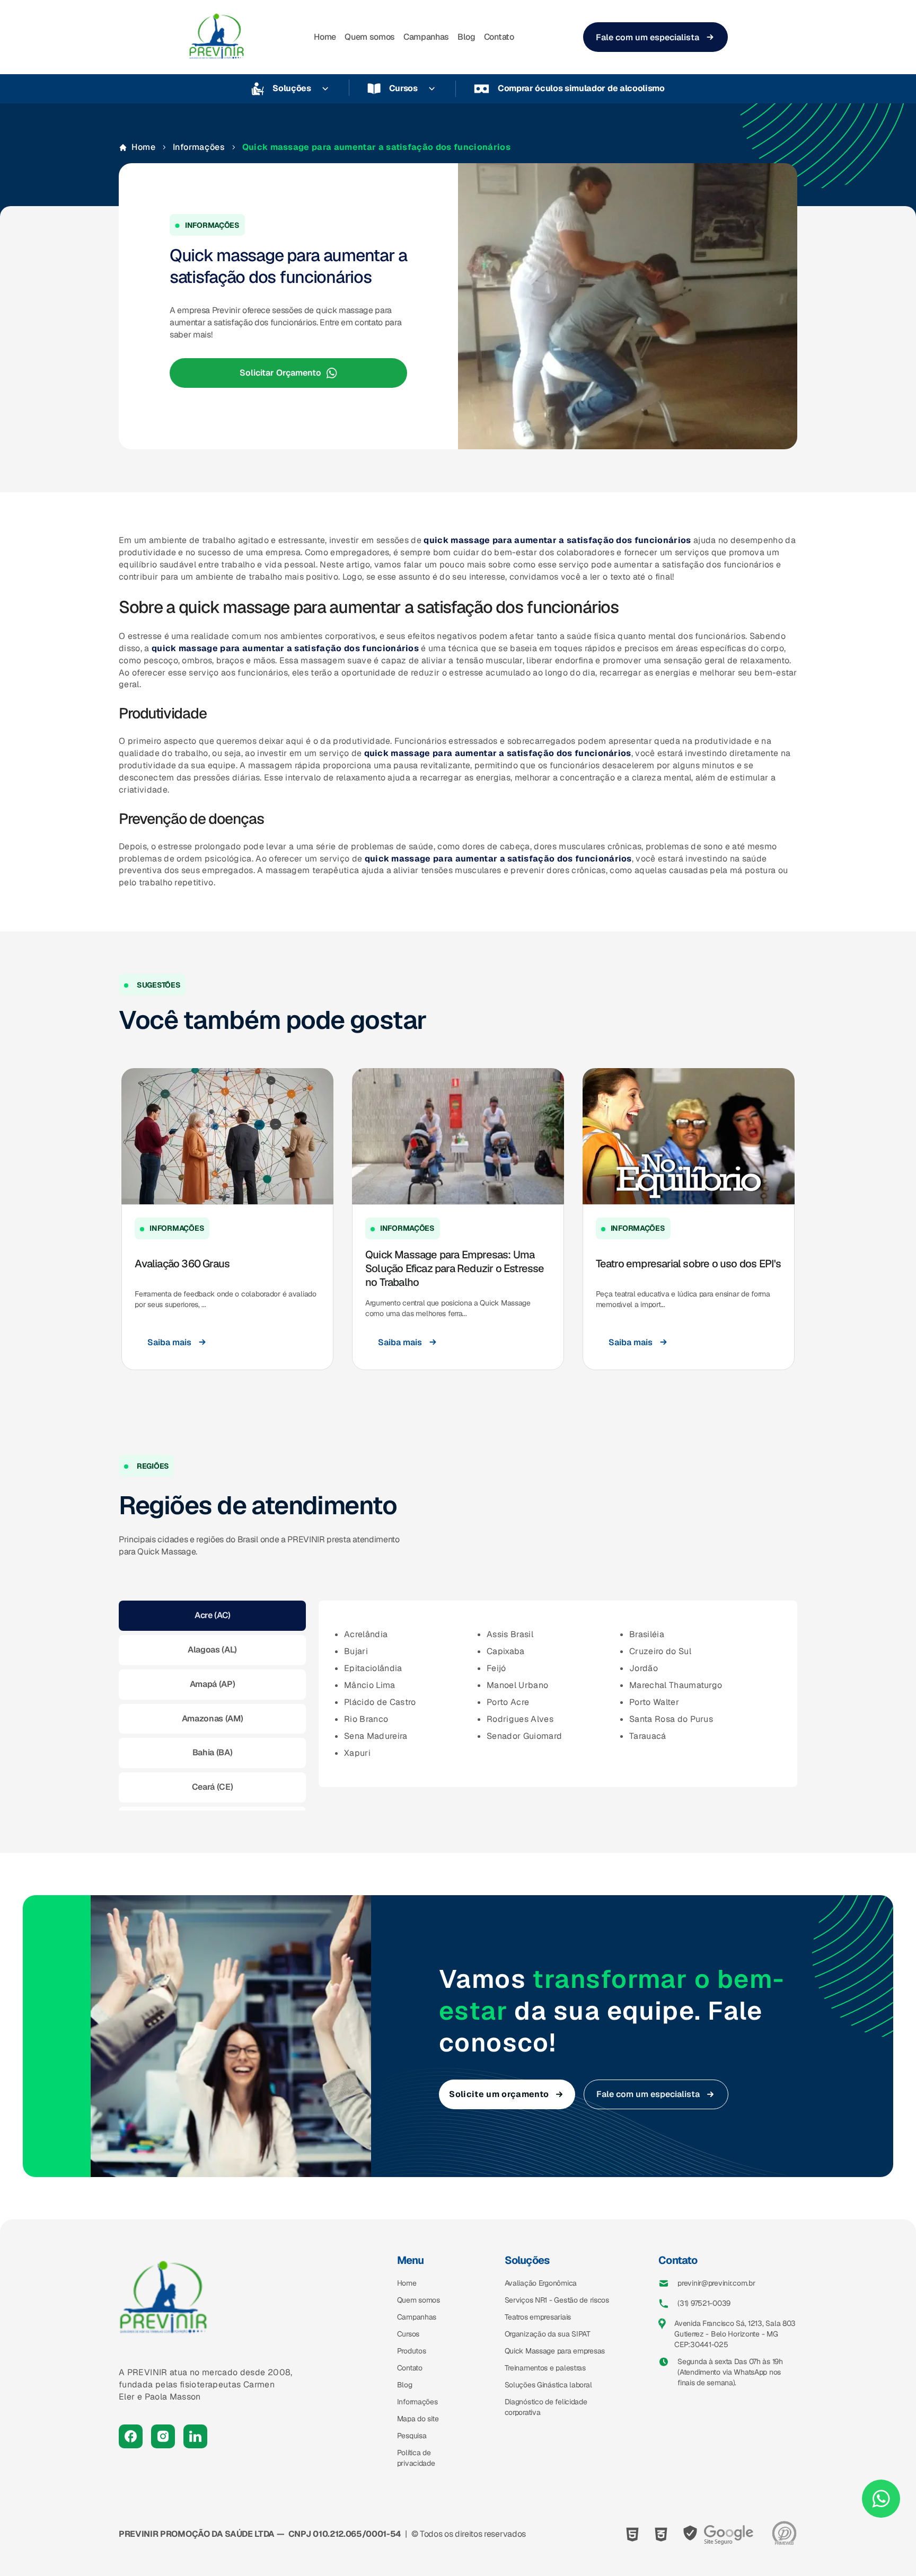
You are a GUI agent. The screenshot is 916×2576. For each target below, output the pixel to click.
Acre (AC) (213, 1615)
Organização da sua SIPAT (548, 2334)
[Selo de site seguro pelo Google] (719, 2534)
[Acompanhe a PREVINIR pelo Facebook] (131, 2436)
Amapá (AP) (213, 1684)
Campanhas (426, 37)
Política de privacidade (416, 2458)
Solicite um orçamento (499, 2094)
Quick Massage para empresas (555, 2351)
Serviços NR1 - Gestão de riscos (557, 2300)
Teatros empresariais (538, 2317)
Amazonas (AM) (213, 1718)
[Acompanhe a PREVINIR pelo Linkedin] (195, 2436)
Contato (499, 37)
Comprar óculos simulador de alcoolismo (581, 88)
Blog (466, 37)
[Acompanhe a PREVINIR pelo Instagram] (163, 2436)
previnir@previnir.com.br (716, 2283)
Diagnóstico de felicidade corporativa (546, 2407)
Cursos (403, 88)
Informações (199, 147)
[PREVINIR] (217, 37)
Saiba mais (169, 1342)
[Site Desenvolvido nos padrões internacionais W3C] (661, 2534)
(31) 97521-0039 (704, 2303)
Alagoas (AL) (212, 1650)
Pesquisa (412, 2436)
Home (325, 37)
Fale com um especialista (648, 37)
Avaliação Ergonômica (541, 2283)
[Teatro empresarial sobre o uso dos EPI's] (689, 1136)
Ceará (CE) (213, 1787)
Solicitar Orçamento (280, 373)
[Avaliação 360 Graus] (227, 1136)
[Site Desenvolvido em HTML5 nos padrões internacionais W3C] (632, 2534)
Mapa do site (418, 2419)
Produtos (412, 2351)
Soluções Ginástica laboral (548, 2385)
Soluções (292, 88)
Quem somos (370, 37)
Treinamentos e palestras (545, 2368)
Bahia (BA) (213, 1752)
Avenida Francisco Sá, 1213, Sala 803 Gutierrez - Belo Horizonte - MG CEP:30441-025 (735, 2334)
